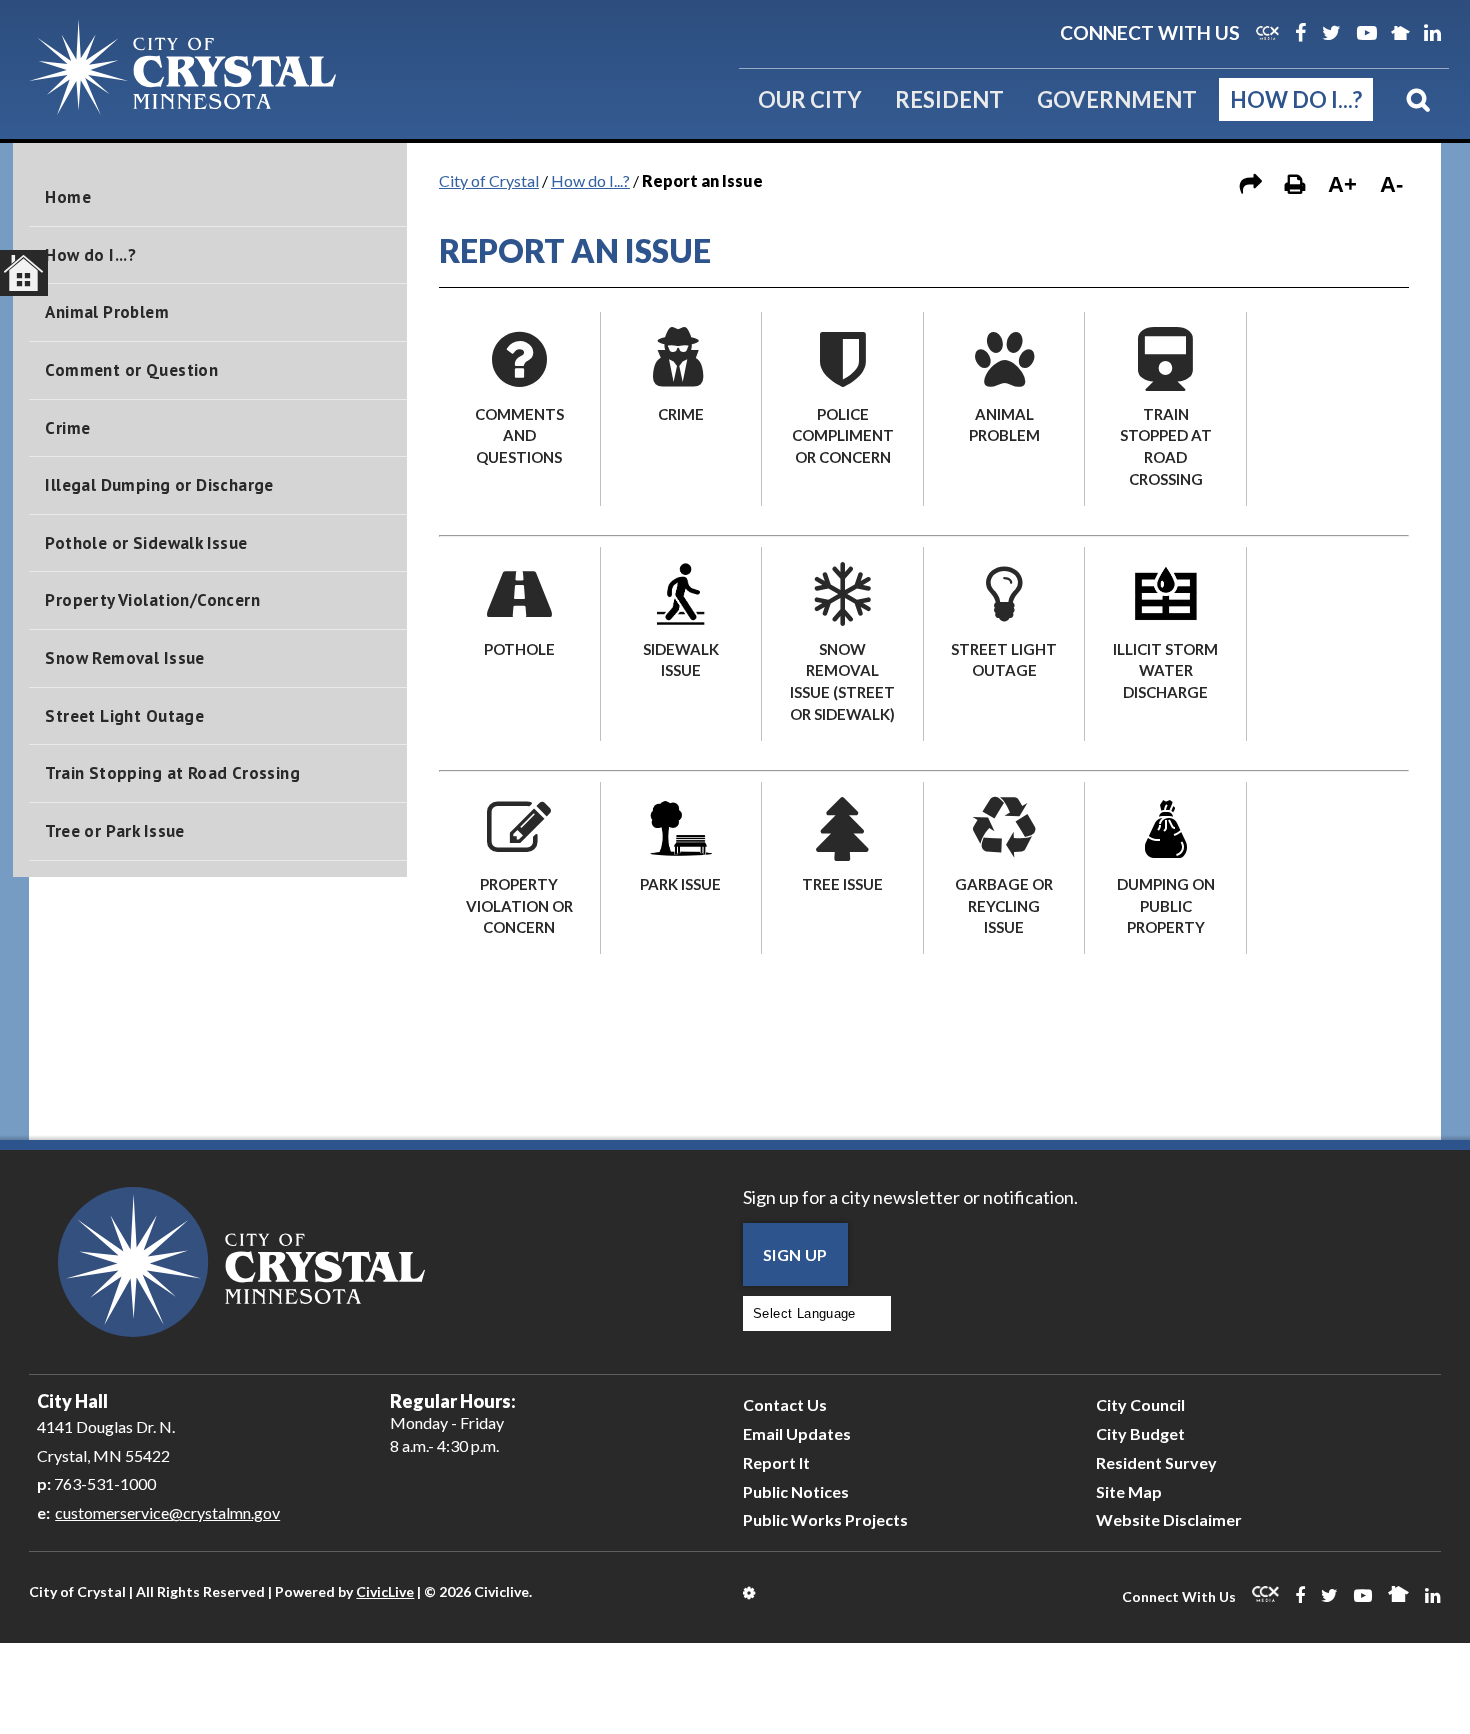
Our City (810, 99)
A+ (1342, 184)
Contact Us (785, 1404)
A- (1391, 184)
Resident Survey (1156, 1462)
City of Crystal (489, 180)
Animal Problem (107, 312)
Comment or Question (131, 370)
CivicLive (385, 1591)
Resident (949, 99)
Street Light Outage (124, 716)
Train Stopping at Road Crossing (172, 773)
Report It (776, 1462)
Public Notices (796, 1491)
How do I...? (1296, 99)
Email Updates (797, 1433)
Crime (67, 428)
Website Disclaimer (1169, 1519)
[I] (1328, 333)
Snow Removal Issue (124, 658)
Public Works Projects (825, 1519)
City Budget (1140, 1433)
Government (1117, 99)
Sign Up (795, 1254)
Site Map (1129, 1491)
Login (750, 1593)
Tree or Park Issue (114, 831)
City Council (1140, 1404)
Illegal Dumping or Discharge (159, 485)
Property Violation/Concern (152, 600)
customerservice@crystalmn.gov (167, 1512)
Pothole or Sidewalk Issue (146, 543)
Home (68, 197)
